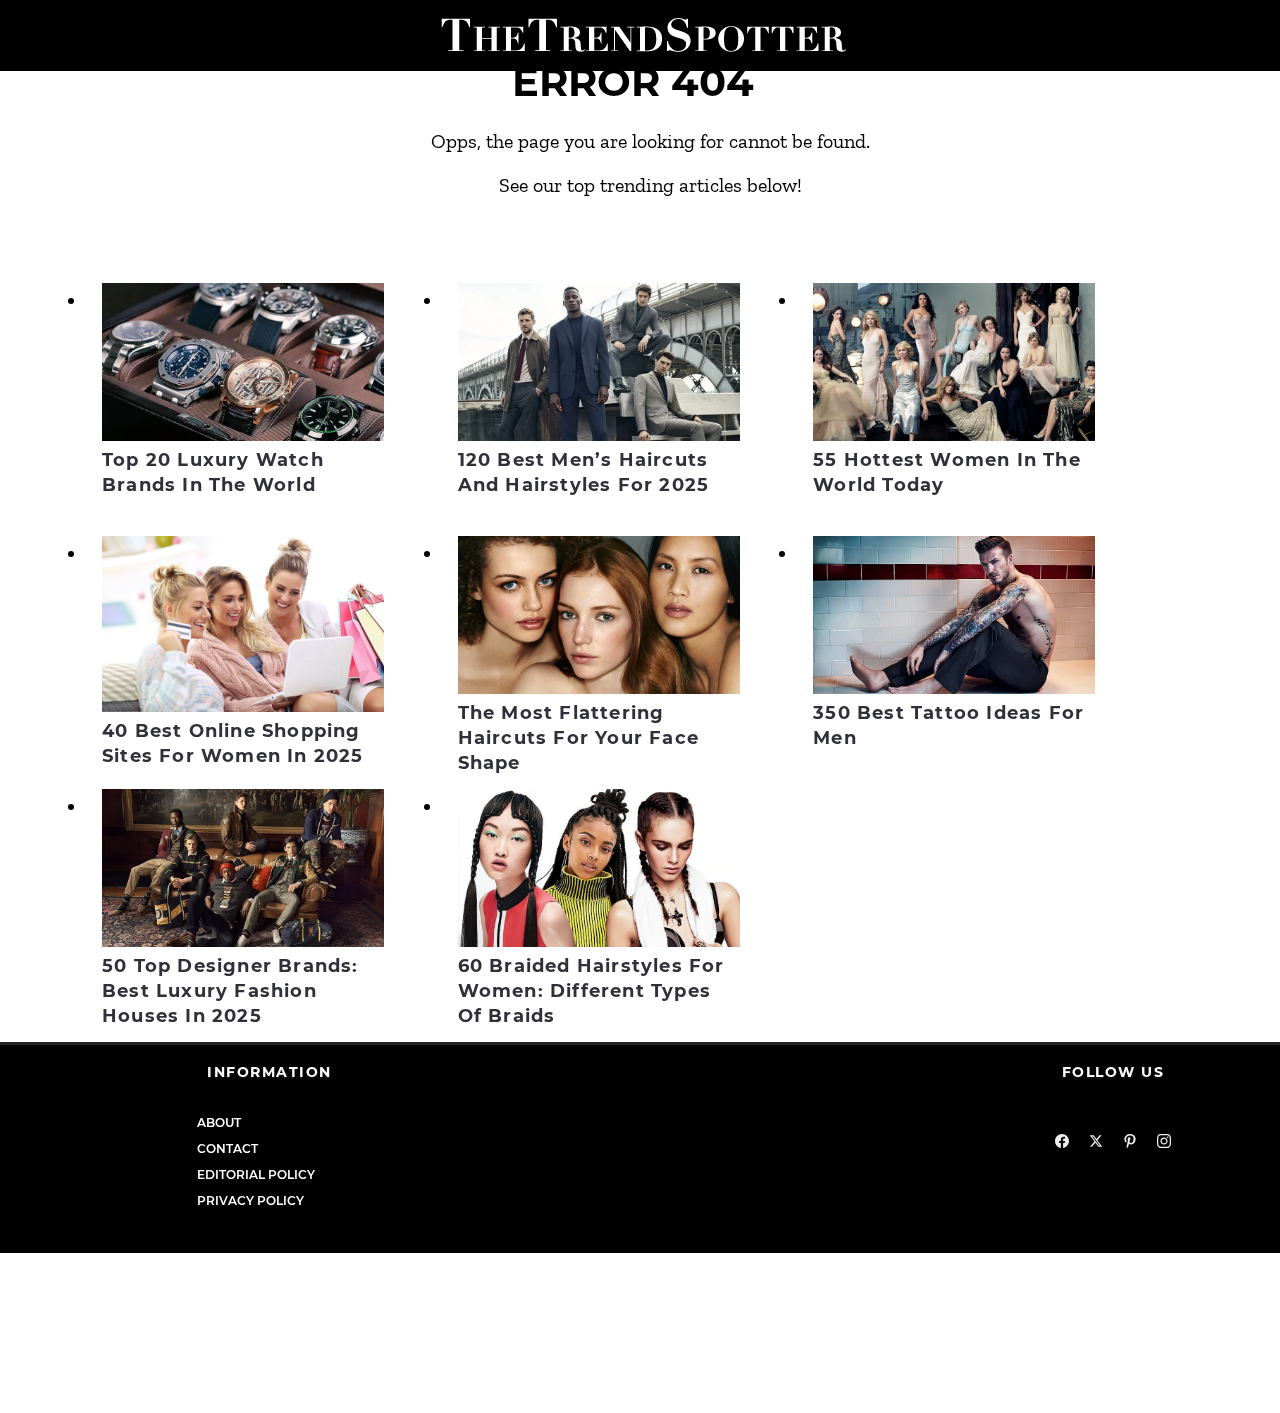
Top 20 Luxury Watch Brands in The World (213, 472)
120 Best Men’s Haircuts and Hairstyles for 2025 (584, 472)
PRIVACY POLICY (250, 1200)
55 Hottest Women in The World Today (947, 472)
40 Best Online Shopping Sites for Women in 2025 (233, 743)
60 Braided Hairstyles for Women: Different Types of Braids (591, 991)
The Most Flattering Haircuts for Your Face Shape (578, 738)
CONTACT (227, 1148)
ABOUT (219, 1122)
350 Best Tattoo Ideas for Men (948, 725)
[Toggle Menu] (22, 35)
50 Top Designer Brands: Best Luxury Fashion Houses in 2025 (230, 991)
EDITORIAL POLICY (256, 1174)
